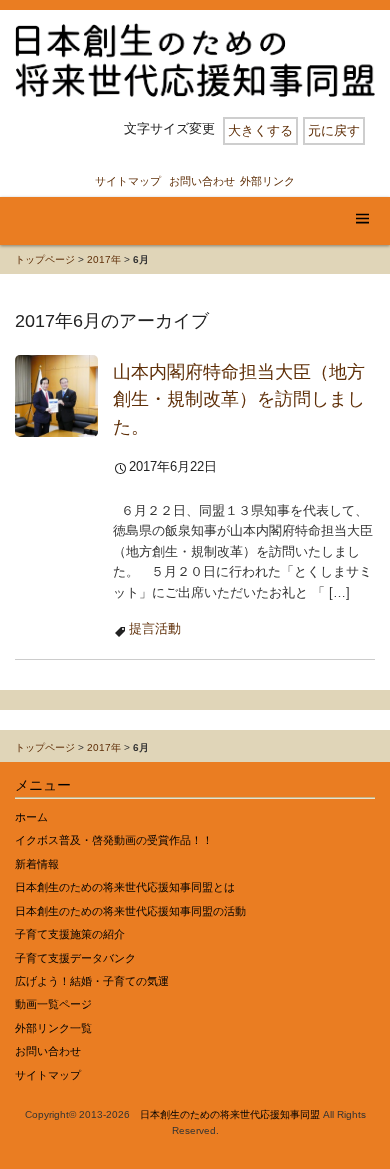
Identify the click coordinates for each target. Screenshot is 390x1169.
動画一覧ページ (53, 1004)
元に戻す (334, 130)
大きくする (260, 130)
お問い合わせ (202, 181)
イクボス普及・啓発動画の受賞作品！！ (114, 840)
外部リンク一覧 (53, 1028)
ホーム (31, 817)
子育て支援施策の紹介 (70, 934)
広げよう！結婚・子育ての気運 (92, 981)
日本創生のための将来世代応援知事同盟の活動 (130, 911)
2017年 (104, 259)
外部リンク (267, 181)
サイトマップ (128, 181)
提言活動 (155, 628)
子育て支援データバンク (75, 958)
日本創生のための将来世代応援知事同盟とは (125, 887)
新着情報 (37, 864)
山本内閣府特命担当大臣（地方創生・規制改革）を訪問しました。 (239, 399)
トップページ (45, 259)
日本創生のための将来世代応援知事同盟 (230, 1114)
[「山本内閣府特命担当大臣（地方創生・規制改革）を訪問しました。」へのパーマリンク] (56, 394)
